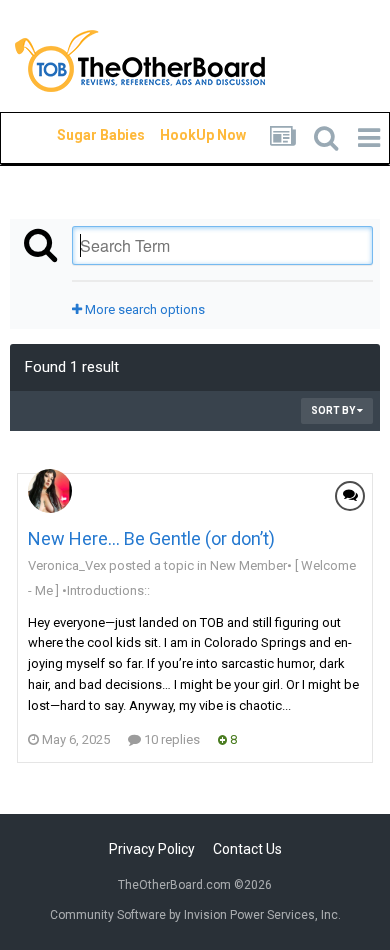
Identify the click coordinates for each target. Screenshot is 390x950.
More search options (143, 309)
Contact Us (247, 849)
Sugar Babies (77, 135)
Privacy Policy (152, 849)
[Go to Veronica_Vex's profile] (50, 491)
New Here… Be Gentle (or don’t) (151, 538)
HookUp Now (180, 135)
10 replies (170, 739)
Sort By (334, 410)
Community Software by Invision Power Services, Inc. (195, 915)
